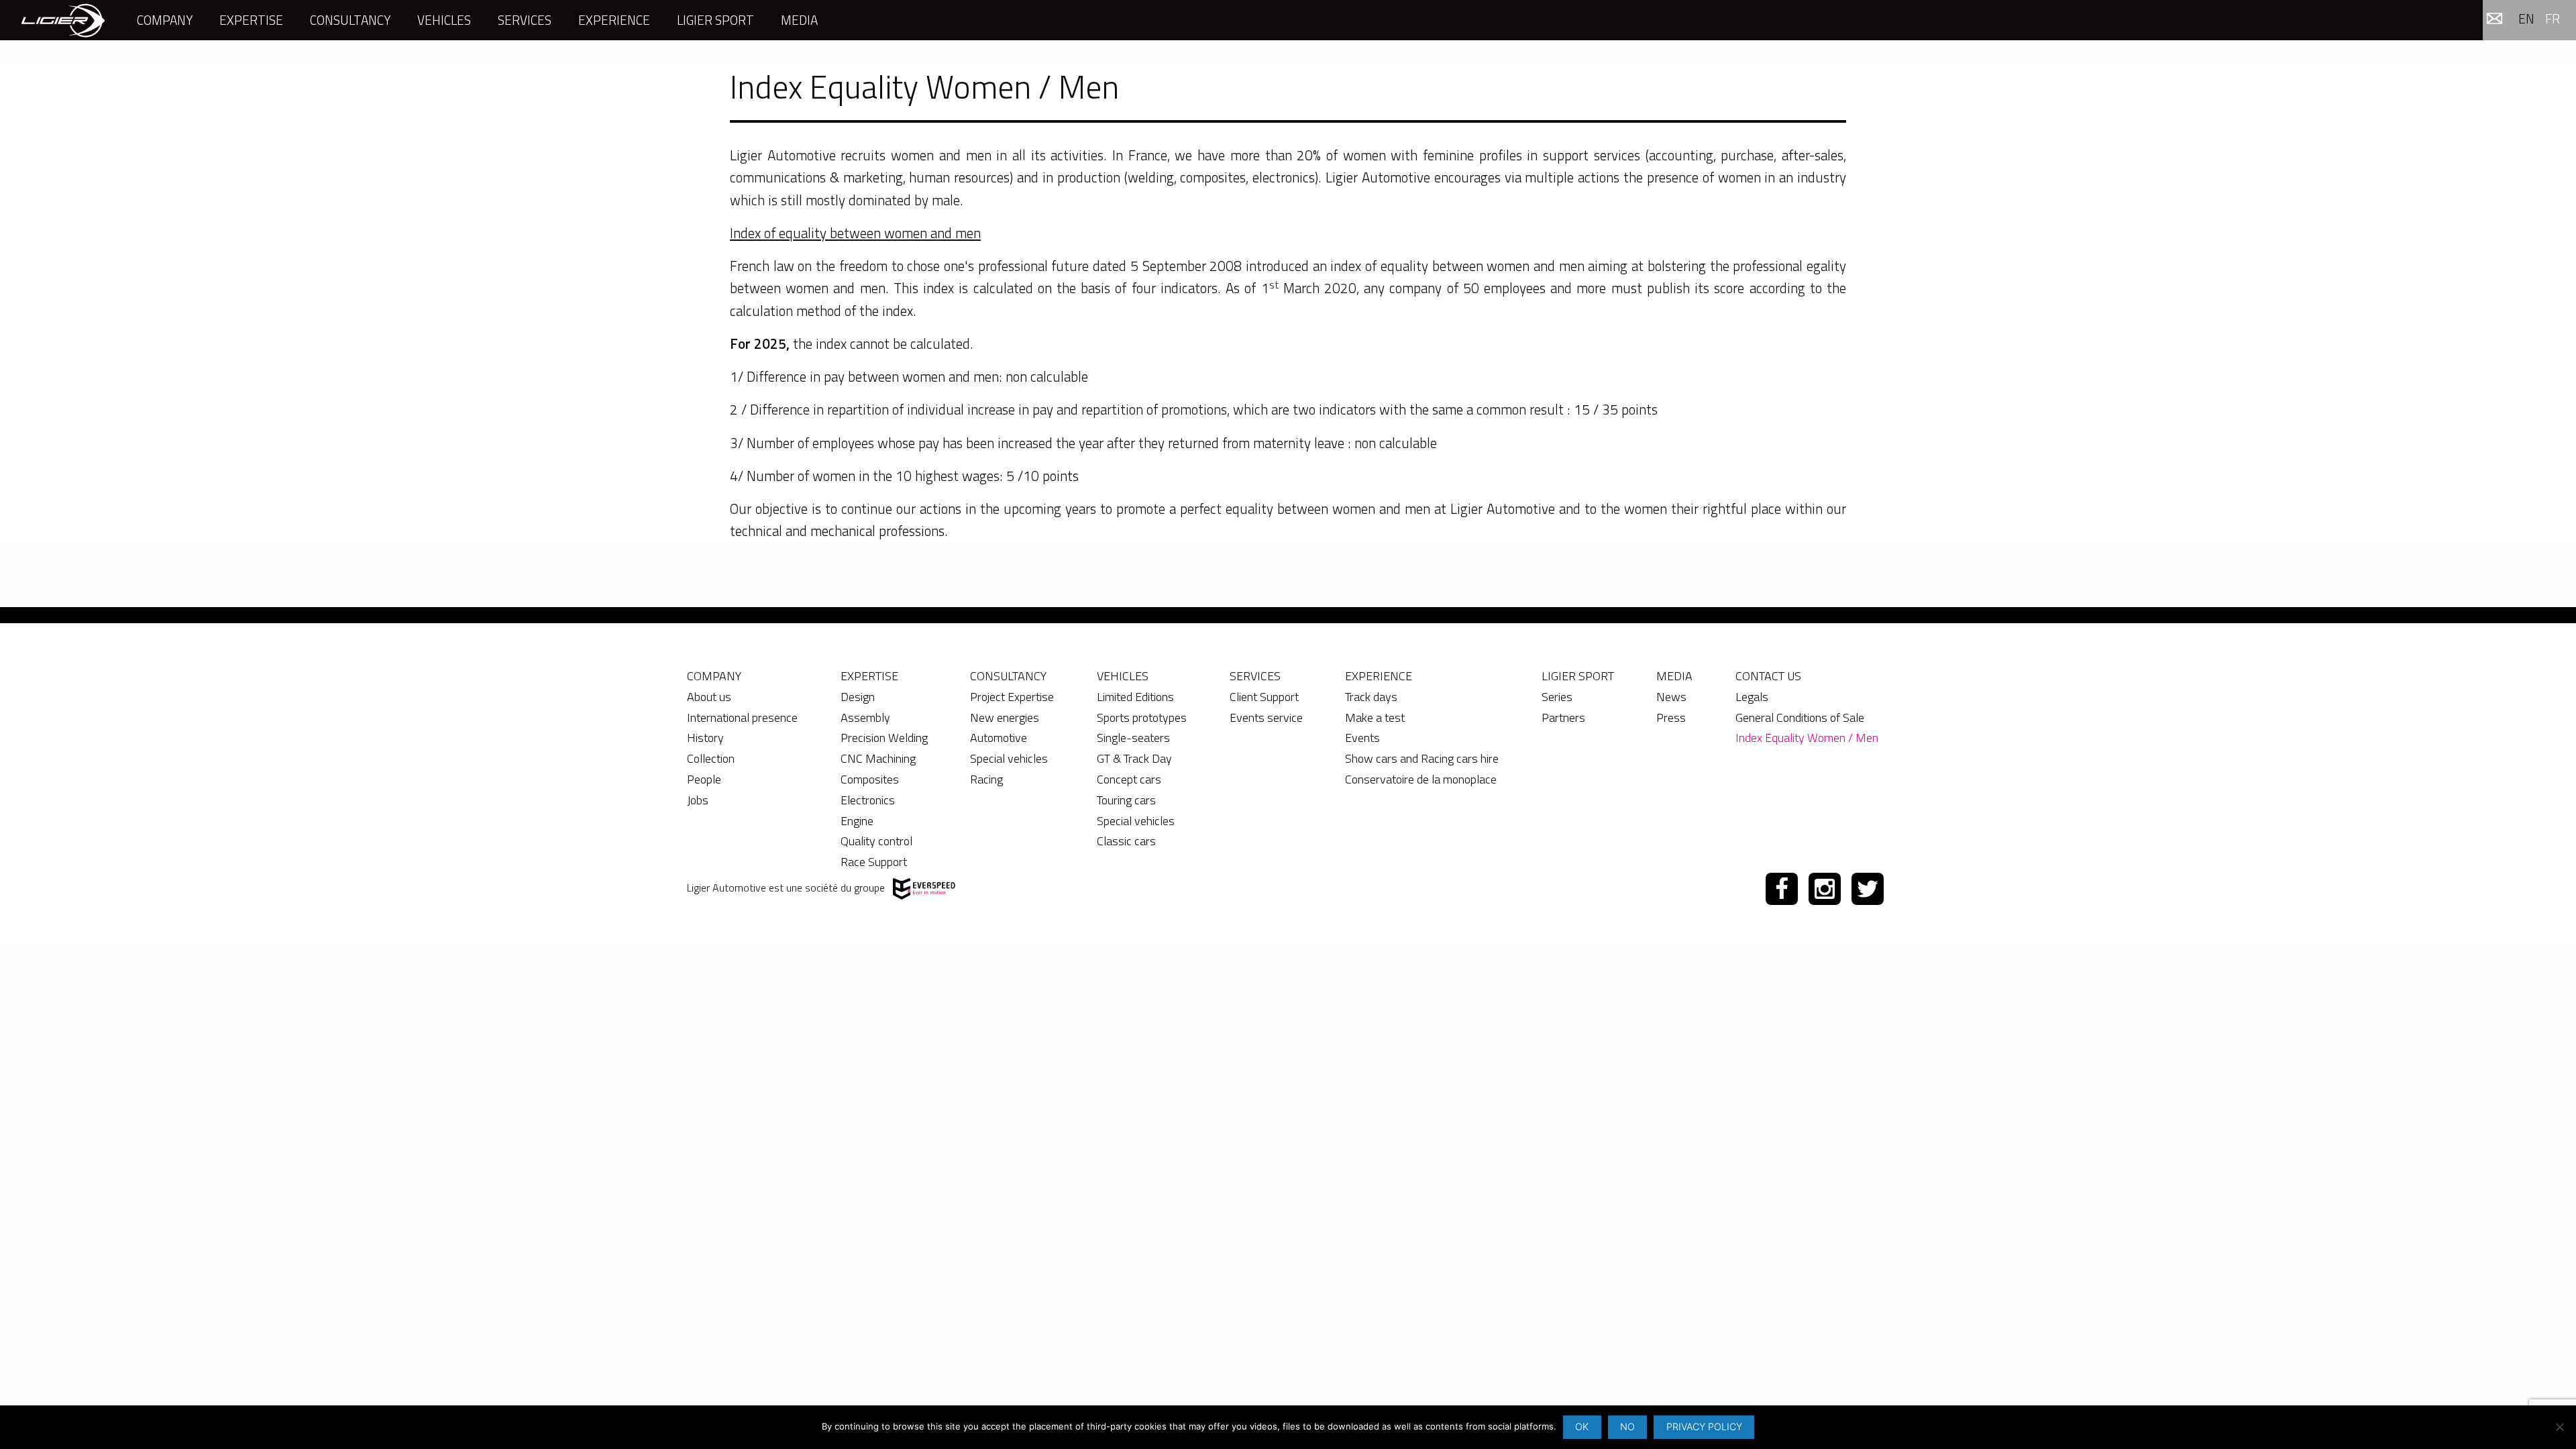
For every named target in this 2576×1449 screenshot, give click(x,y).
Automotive (999, 738)
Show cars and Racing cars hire (1422, 758)
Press (1671, 717)
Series (1557, 697)
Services (525, 20)
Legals (1752, 697)
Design (858, 697)
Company (165, 20)
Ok (1582, 1427)
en (2526, 18)
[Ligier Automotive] (63, 20)
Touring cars (1126, 800)
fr (2553, 18)
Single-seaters (1133, 738)
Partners (1563, 717)
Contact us (1768, 676)
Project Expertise (1012, 697)
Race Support (874, 862)
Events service (1266, 717)
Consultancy (350, 20)
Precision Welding (884, 738)
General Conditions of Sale (1800, 717)
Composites (870, 779)
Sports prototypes (1142, 717)
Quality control (876, 841)
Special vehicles (1009, 758)
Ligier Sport (715, 20)
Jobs (698, 800)
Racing (986, 779)
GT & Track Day (1134, 758)
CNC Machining (878, 758)
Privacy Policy (1704, 1427)
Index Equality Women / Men (1807, 738)
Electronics (868, 800)
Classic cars (1126, 841)
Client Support (1264, 697)
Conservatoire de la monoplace (1421, 779)
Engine (857, 821)
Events (1362, 738)
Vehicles (444, 20)
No (1627, 1427)
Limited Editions (1135, 697)
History (705, 738)
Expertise (251, 20)
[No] (2559, 1427)
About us (709, 697)
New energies (1005, 717)
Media (799, 20)
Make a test (1375, 717)
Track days (1371, 697)
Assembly (865, 717)
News (1671, 697)
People (704, 779)
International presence (742, 717)
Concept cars (1129, 779)
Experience (614, 20)
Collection (711, 758)
